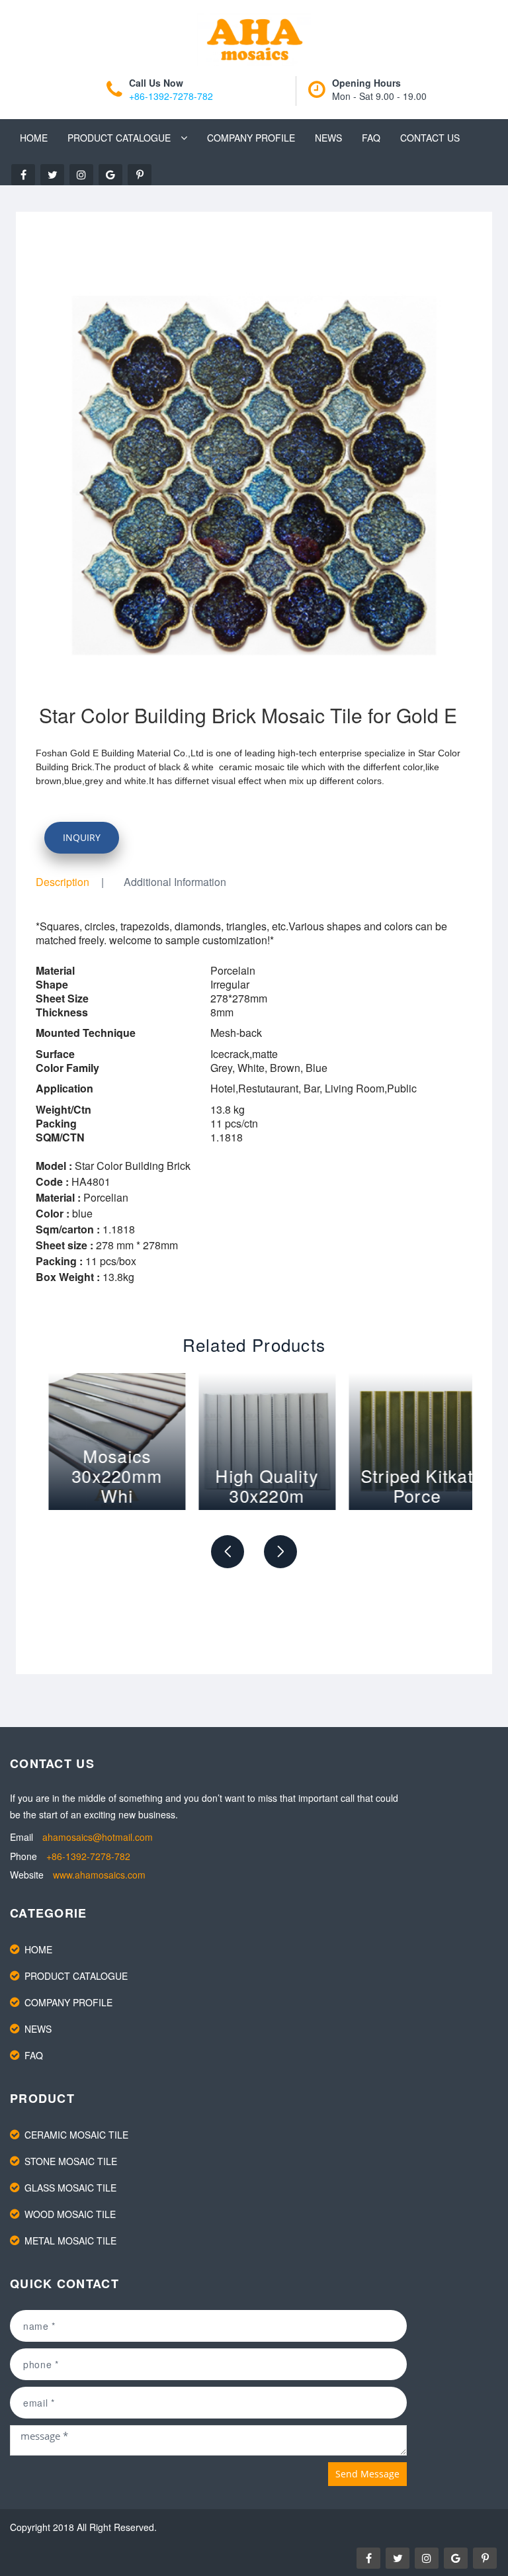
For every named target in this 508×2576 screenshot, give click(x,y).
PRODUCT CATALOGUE (76, 1976)
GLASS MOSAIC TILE (70, 2188)
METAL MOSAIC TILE (70, 2241)
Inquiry (82, 837)
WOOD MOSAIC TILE (70, 2214)
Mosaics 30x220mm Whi (104, 1475)
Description (63, 882)
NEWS (328, 138)
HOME (34, 138)
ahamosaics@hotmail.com (98, 1837)
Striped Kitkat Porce (403, 1485)
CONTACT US (430, 138)
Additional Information (175, 882)
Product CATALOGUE (119, 138)
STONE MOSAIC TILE (71, 2161)
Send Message (367, 2474)
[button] (228, 1552)
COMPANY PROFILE (251, 138)
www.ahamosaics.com (99, 1875)
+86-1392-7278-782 (171, 96)
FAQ (371, 138)
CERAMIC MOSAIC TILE (76, 2135)
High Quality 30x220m (254, 1485)
